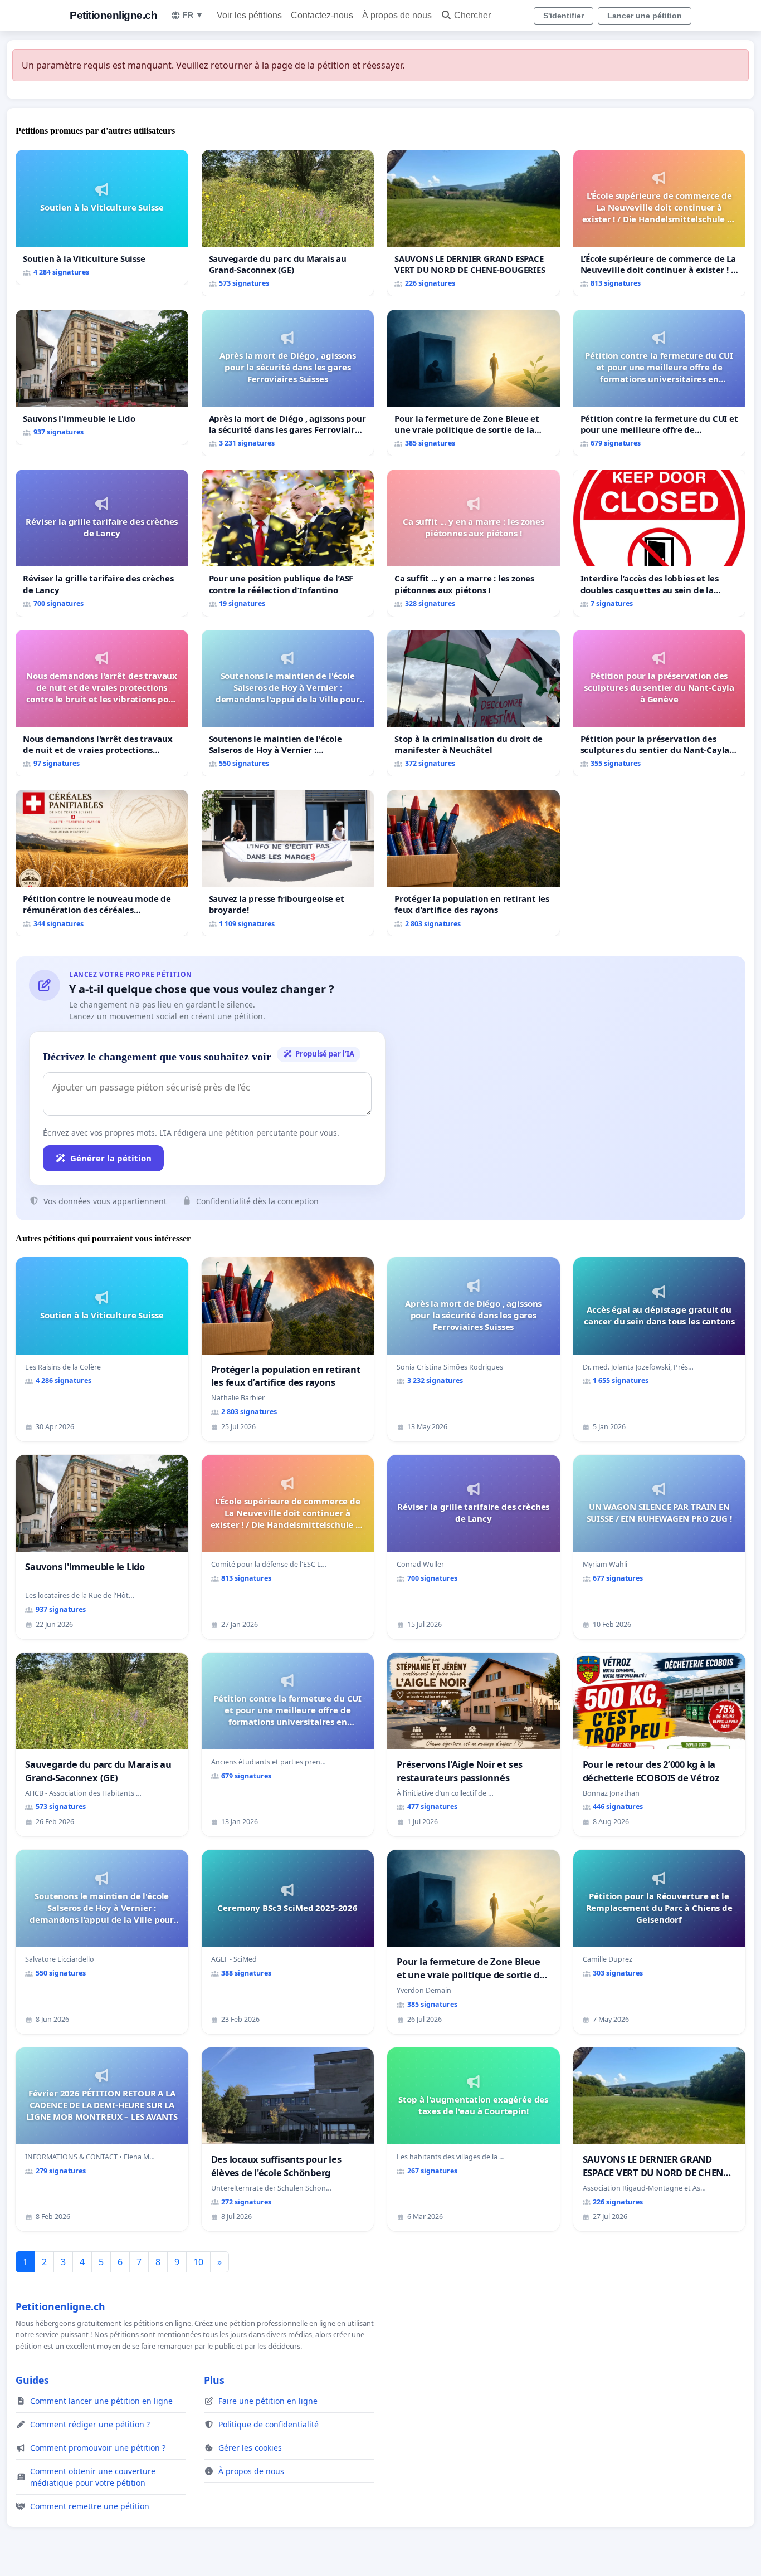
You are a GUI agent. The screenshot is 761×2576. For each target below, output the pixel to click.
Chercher (472, 15)
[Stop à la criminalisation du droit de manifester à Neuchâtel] (474, 703)
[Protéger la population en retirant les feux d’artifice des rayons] (474, 863)
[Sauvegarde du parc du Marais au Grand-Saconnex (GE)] (288, 223)
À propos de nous (397, 15)
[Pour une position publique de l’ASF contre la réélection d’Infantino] (288, 543)
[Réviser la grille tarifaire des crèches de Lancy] (102, 543)
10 (198, 2262)
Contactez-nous (322, 15)
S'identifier (564, 16)
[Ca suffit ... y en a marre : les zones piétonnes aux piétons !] (474, 543)
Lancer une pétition (645, 16)
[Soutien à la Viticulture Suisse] (102, 217)
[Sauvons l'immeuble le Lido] (102, 377)
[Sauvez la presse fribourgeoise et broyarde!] (288, 863)
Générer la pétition (111, 1158)
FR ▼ (193, 15)
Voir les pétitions (249, 15)
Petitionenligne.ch (113, 15)
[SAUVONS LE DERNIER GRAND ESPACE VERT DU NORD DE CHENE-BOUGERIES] (474, 223)
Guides (32, 2380)
